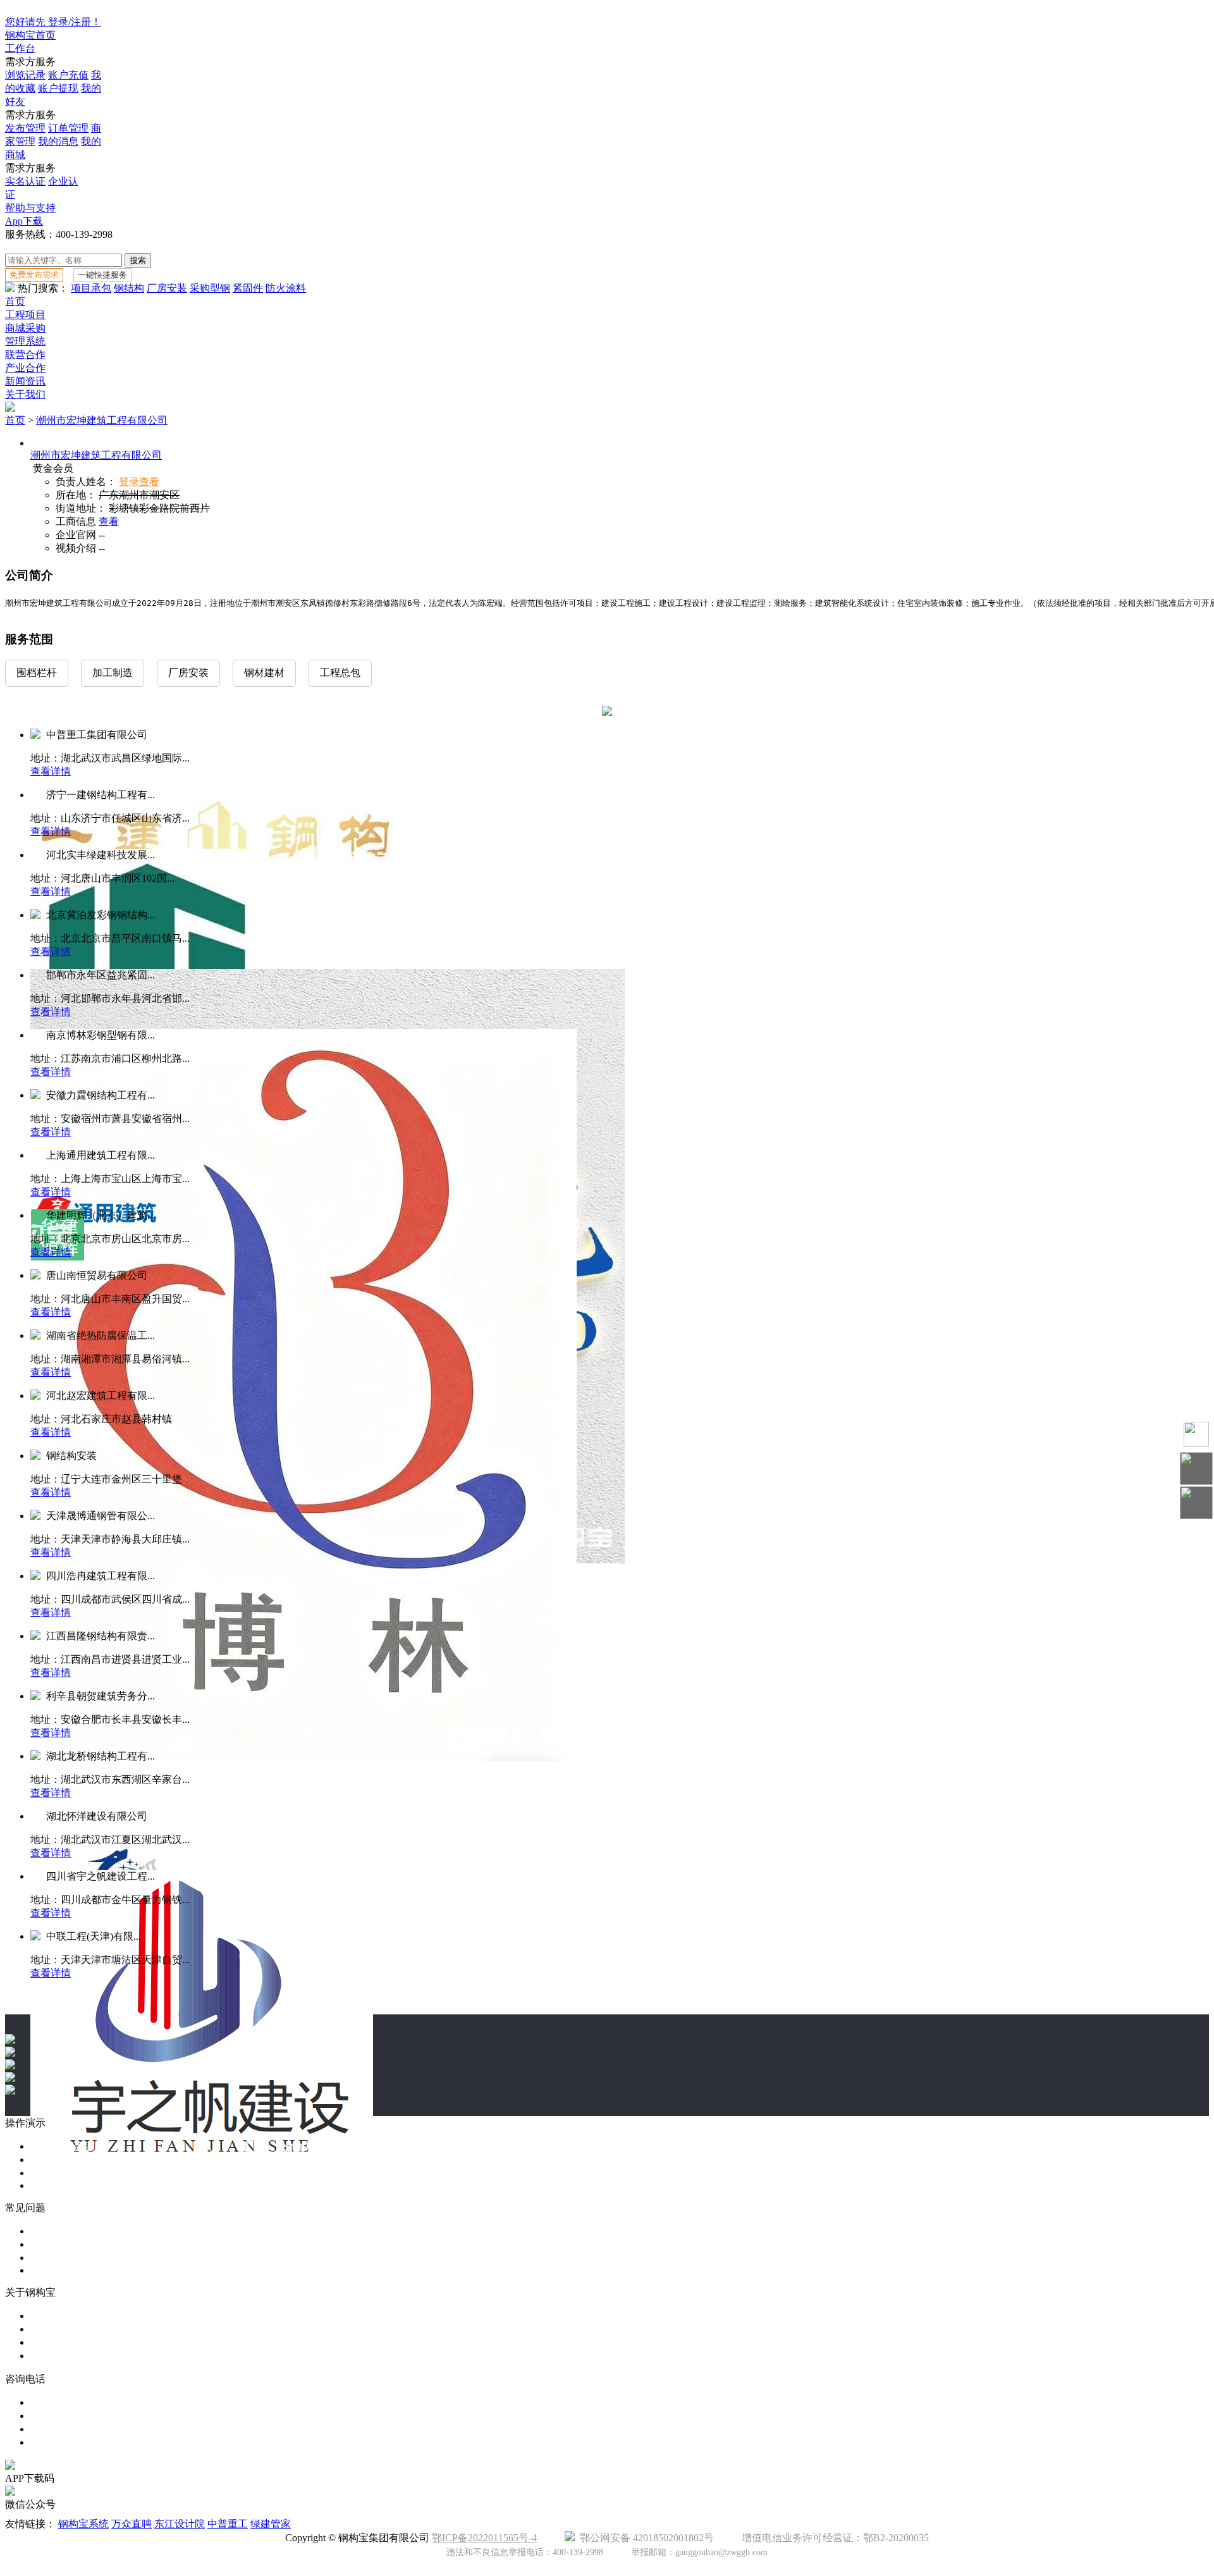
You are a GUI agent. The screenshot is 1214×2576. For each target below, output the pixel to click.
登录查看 (139, 482)
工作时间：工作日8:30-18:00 (93, 2416)
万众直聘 (132, 2524)
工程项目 (25, 315)
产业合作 (25, 368)
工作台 (20, 48)
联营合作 (25, 354)
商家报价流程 (61, 2173)
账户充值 (68, 75)
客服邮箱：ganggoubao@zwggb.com (108, 2429)
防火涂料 (286, 288)
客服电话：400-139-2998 (84, 2402)
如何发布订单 (61, 2231)
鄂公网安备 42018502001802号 (644, 2538)
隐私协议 (51, 2342)
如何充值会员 (61, 2244)
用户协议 (51, 2329)
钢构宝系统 (83, 2524)
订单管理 (68, 128)
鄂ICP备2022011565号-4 (484, 2538)
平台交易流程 (61, 2146)
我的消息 (58, 141)
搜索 (138, 260)
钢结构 (129, 288)
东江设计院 (180, 2524)
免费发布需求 (34, 275)
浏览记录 (25, 75)
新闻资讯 (25, 381)
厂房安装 (167, 288)
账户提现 (58, 88)
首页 (15, 301)
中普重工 (228, 2524)
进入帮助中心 (61, 2258)
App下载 (24, 221)
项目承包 (91, 288)
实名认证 (25, 181)
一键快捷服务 (102, 275)
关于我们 (25, 394)
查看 (109, 521)
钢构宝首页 (30, 35)
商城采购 (25, 328)
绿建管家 (271, 2524)
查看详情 (51, 771)
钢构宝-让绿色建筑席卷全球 (93, 2442)
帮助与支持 (30, 208)
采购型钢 (210, 288)
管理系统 (25, 341)
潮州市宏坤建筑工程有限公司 (102, 420)
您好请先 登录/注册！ (53, 22)
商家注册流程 (61, 2160)
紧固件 (248, 288)
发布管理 (25, 128)
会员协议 (51, 2356)
